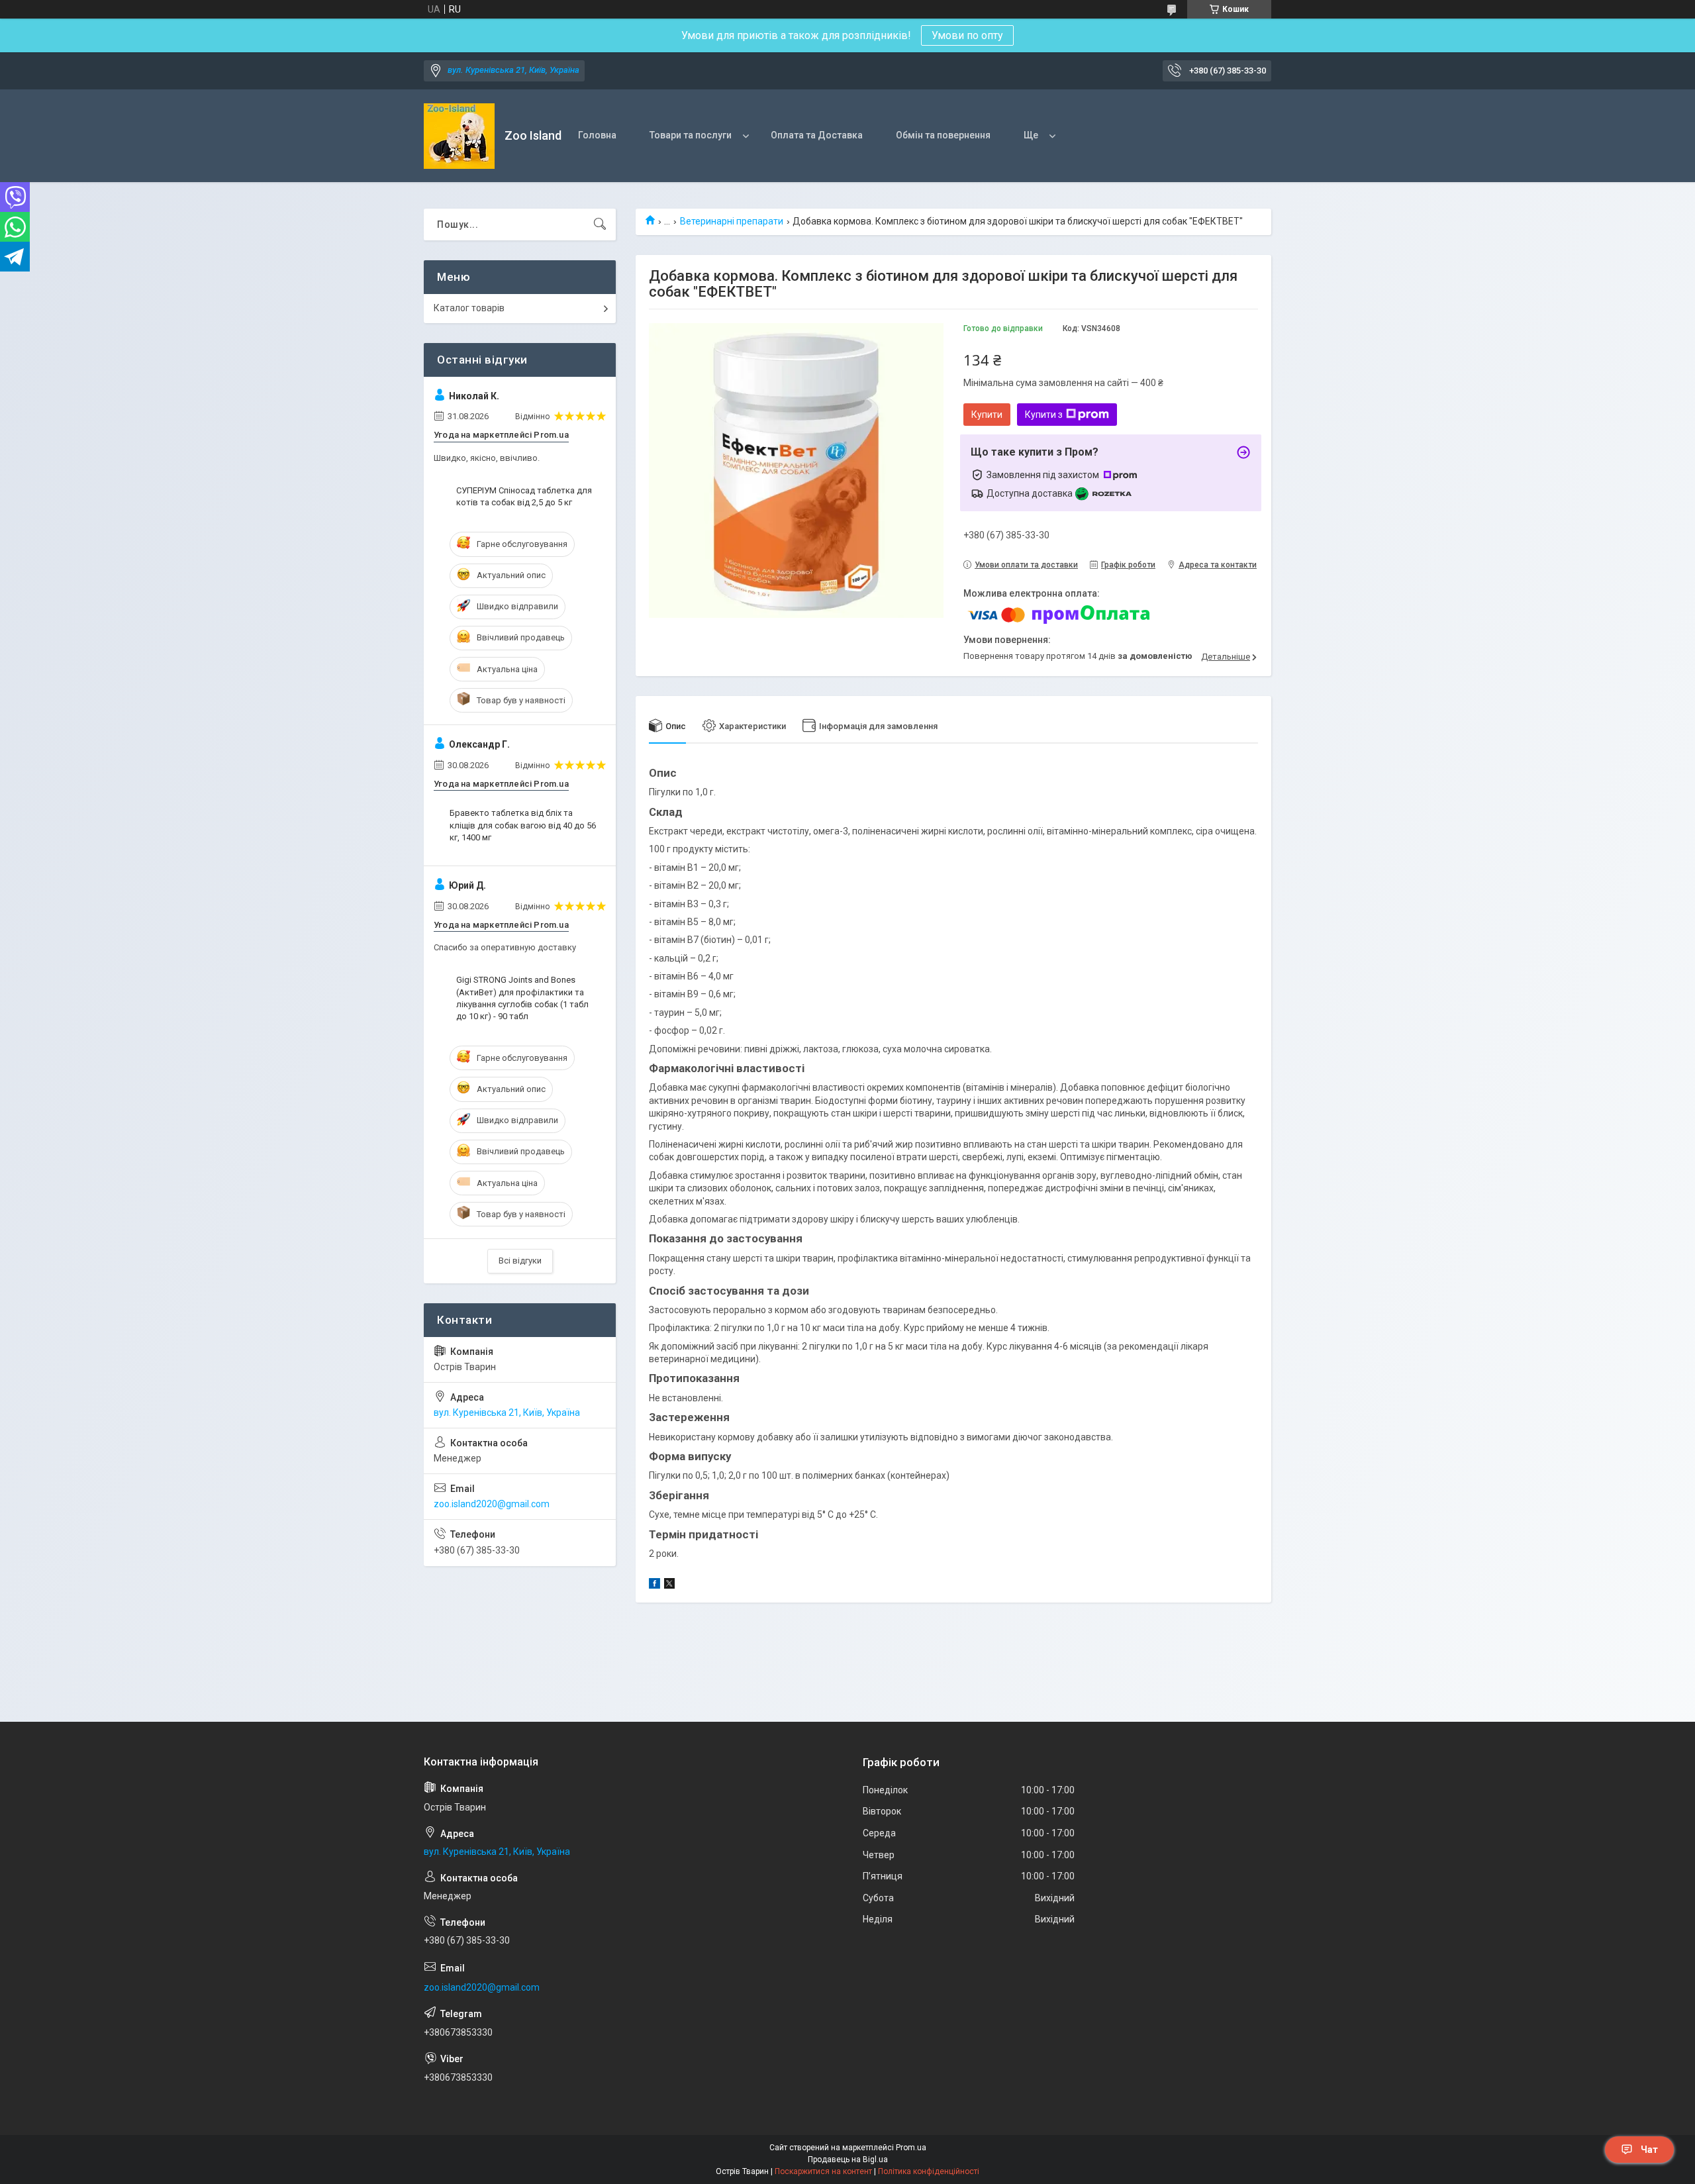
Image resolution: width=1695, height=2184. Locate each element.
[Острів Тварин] (459, 136)
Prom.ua (911, 2148)
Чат (1649, 2150)
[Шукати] (600, 224)
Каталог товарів (469, 308)
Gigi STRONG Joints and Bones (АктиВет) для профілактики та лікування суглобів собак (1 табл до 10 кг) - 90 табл (522, 998)
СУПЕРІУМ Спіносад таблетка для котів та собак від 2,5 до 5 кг (524, 496)
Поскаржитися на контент (823, 2171)
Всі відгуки (520, 1261)
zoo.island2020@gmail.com (492, 1504)
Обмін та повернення (943, 135)
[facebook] (654, 1585)
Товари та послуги (691, 135)
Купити (987, 415)
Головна (597, 135)
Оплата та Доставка (817, 135)
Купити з (1044, 415)
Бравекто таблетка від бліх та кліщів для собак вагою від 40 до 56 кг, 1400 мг (523, 825)
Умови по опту (967, 35)
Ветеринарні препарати (732, 221)
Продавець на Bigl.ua (848, 2159)
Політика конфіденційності (929, 2171)
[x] (669, 1585)
